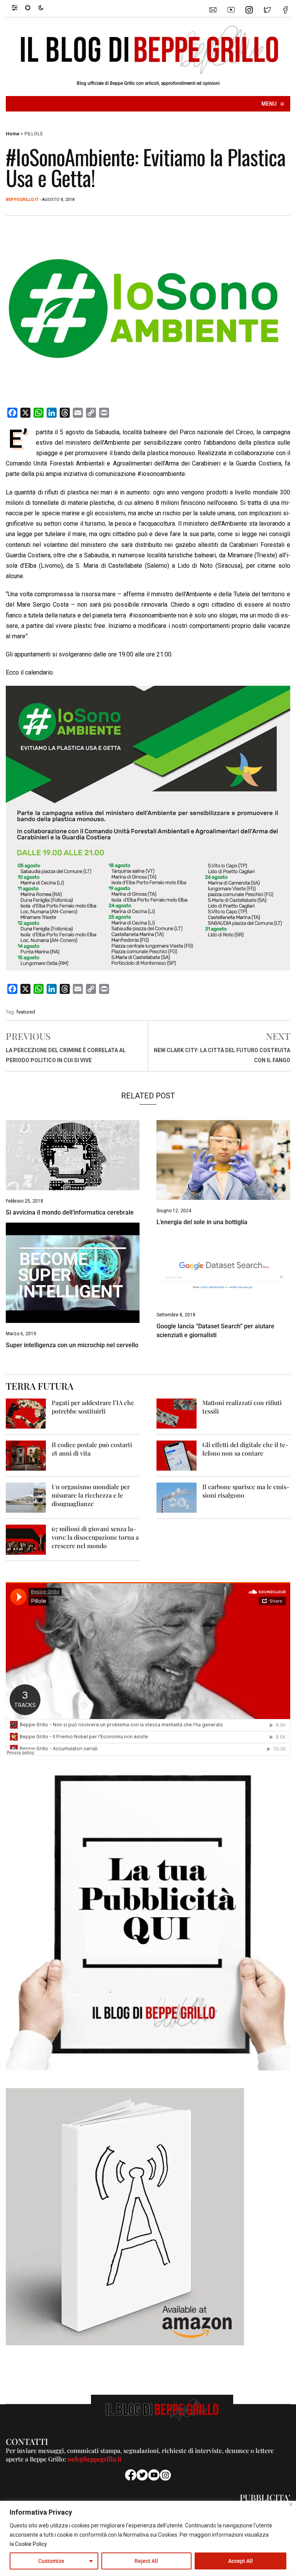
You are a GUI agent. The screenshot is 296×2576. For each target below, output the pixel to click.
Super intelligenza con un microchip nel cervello (72, 1345)
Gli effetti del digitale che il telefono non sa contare (245, 1449)
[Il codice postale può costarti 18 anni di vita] (26, 1455)
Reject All (146, 2561)
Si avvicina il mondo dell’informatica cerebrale (70, 1212)
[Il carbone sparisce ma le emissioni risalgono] (177, 1497)
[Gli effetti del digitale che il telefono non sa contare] (177, 1455)
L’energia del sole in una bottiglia (202, 1222)
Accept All (240, 2561)
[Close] (291, 2504)
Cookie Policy (31, 2544)
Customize (51, 2561)
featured (26, 1012)
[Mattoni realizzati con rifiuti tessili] (177, 1413)
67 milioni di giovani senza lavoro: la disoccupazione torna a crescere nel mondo (95, 1537)
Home (13, 134)
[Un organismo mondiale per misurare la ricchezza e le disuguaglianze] (26, 1497)
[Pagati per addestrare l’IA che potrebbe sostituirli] (26, 1413)
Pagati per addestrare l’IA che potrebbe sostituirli (93, 1407)
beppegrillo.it (22, 200)
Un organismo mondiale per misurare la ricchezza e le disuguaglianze (91, 1495)
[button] (18, 7)
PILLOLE (34, 134)
